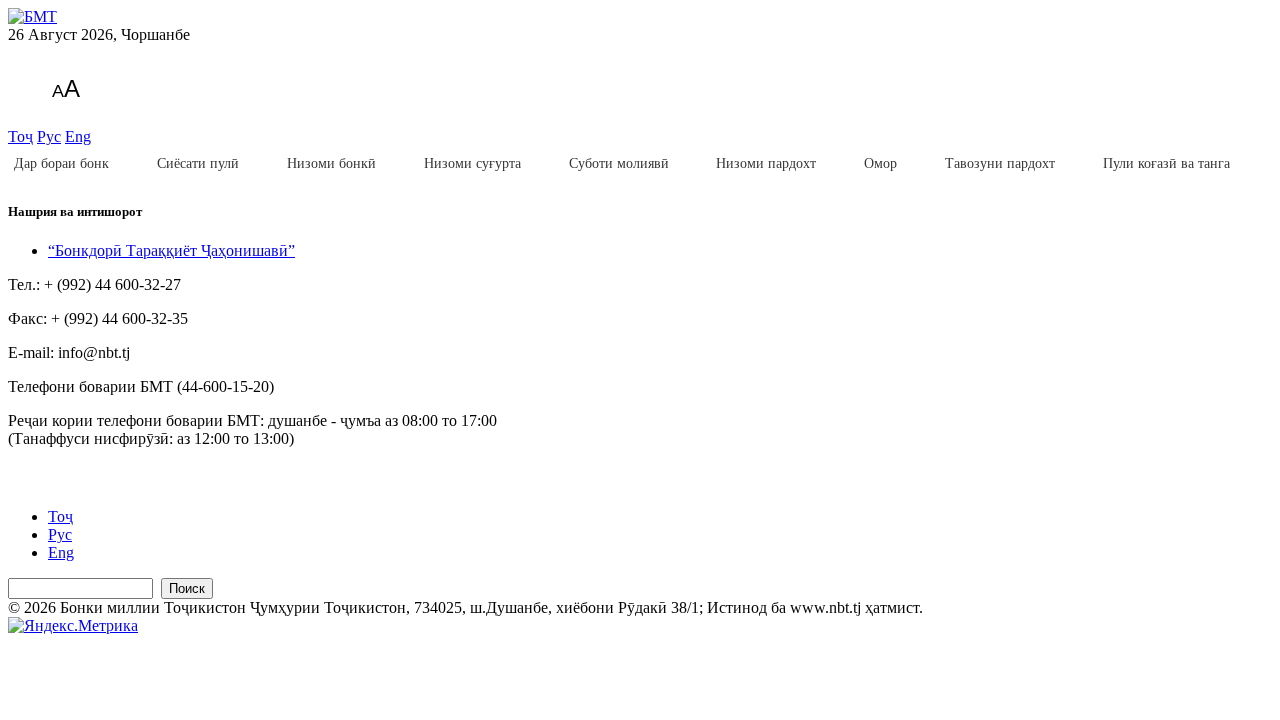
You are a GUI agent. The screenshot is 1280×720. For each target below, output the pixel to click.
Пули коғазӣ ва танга (1166, 163)
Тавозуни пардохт (1000, 163)
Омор (880, 163)
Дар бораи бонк (61, 163)
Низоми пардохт (766, 163)
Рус (49, 136)
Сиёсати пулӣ (198, 163)
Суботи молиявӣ (619, 163)
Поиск (187, 588)
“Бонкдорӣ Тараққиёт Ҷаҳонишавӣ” (171, 250)
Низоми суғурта (472, 163)
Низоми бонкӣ (331, 163)
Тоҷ (20, 136)
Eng (78, 136)
